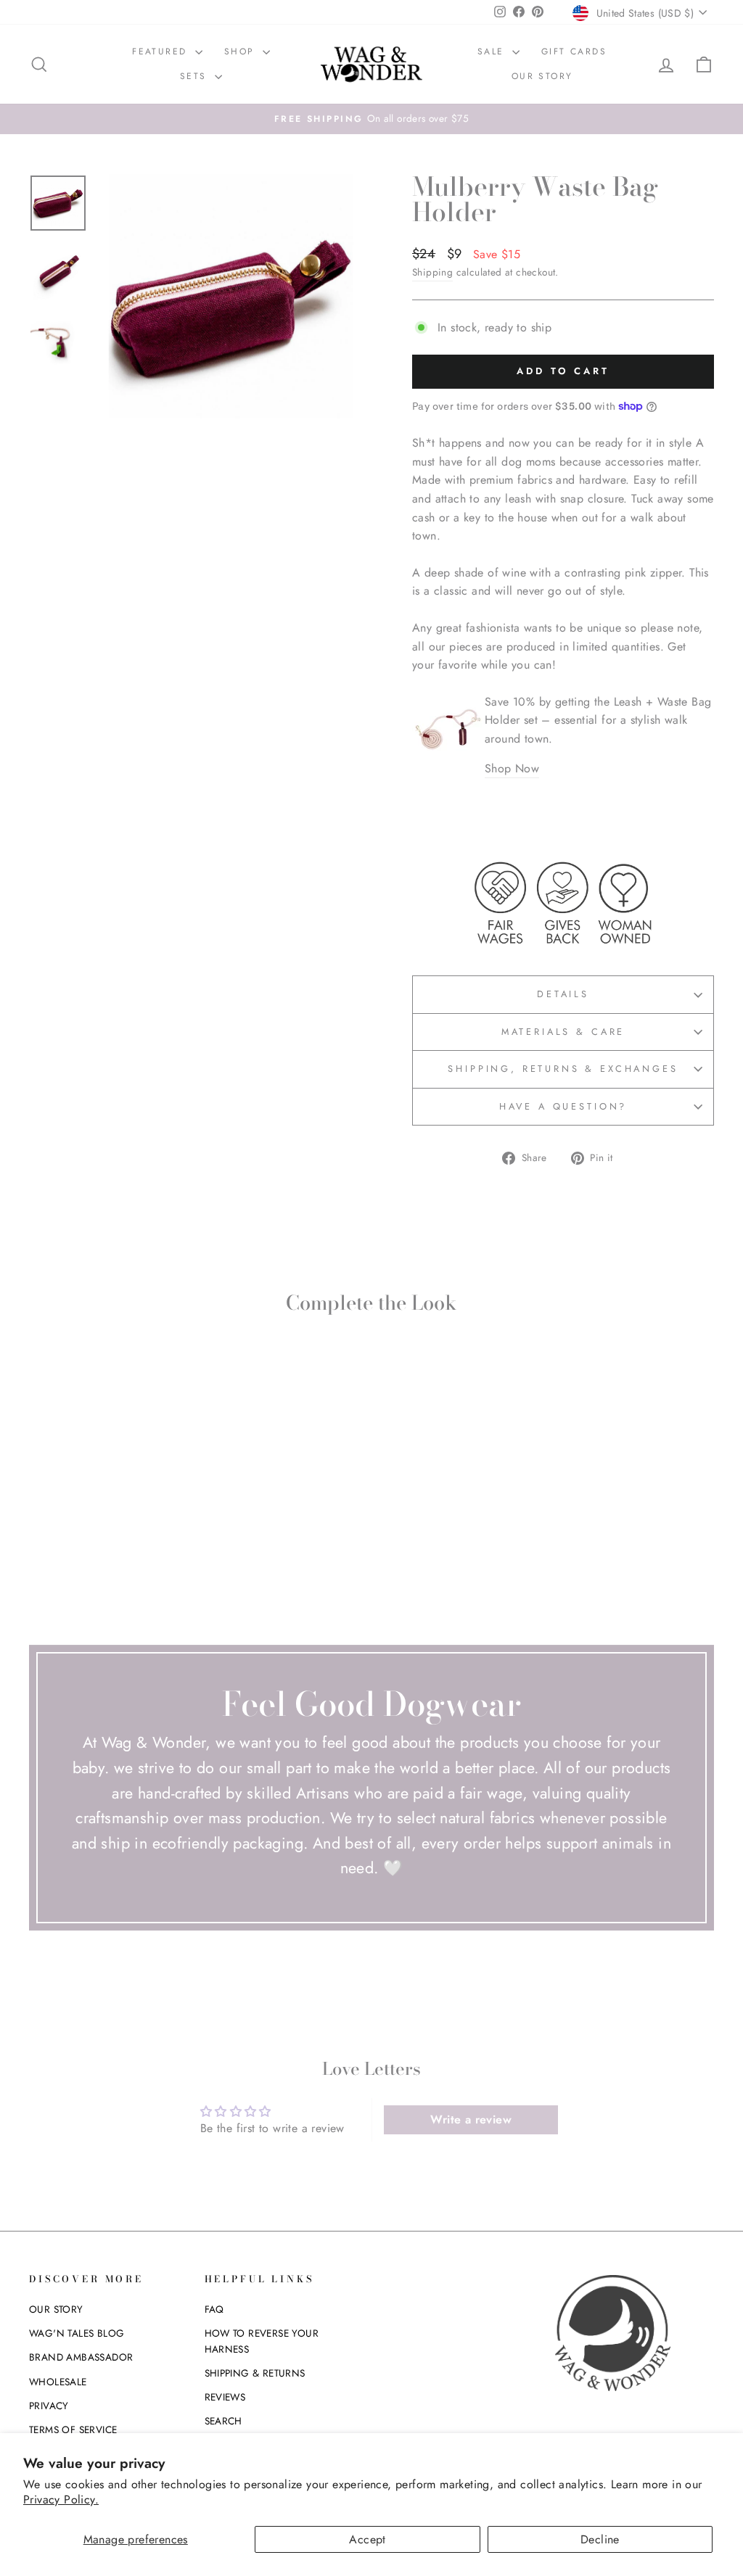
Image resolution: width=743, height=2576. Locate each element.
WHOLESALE (58, 2382)
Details (563, 994)
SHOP (242, 51)
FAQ (214, 2309)
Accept (367, 2539)
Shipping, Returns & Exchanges (563, 1069)
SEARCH (223, 2421)
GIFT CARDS (574, 51)
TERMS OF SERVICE (73, 2430)
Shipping (432, 272)
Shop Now (512, 768)
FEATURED (162, 51)
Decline (600, 2539)
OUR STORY (542, 76)
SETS (196, 76)
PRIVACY (49, 2406)
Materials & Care (563, 1032)
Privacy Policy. (61, 2499)
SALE (493, 51)
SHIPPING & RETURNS (255, 2373)
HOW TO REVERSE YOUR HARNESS (262, 2341)
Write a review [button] (471, 2119)
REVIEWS (225, 2397)
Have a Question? (563, 1106)
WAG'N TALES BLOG (77, 2333)
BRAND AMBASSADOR (81, 2357)
